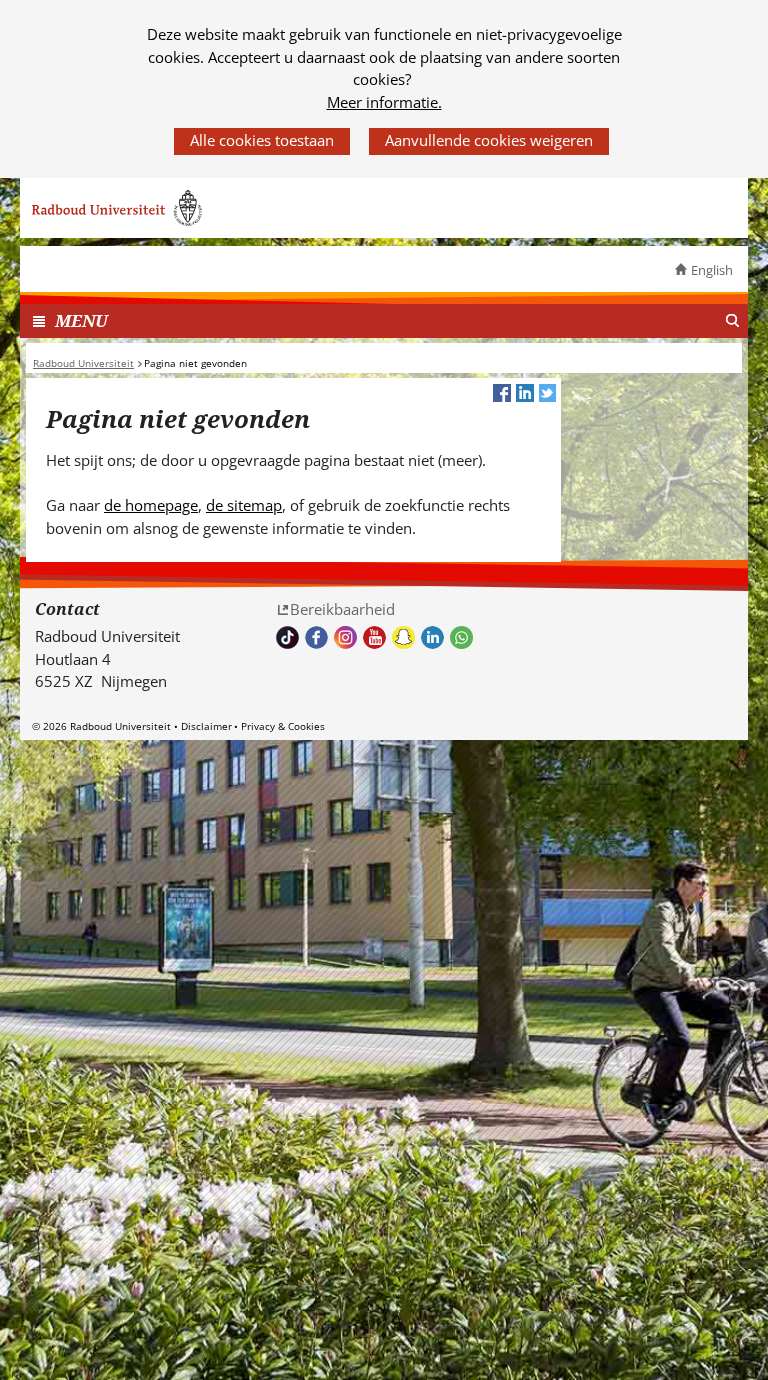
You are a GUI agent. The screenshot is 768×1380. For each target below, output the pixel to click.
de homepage (151, 505)
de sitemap (244, 505)
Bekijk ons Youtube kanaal (374, 637)
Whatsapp (461, 637)
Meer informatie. (384, 102)
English (712, 270)
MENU (81, 320)
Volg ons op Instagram (345, 637)
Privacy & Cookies (283, 726)
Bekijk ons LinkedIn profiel (432, 637)
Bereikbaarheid (342, 609)
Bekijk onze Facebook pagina (316, 637)
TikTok (287, 637)
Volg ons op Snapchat (403, 637)
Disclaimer (206, 726)
